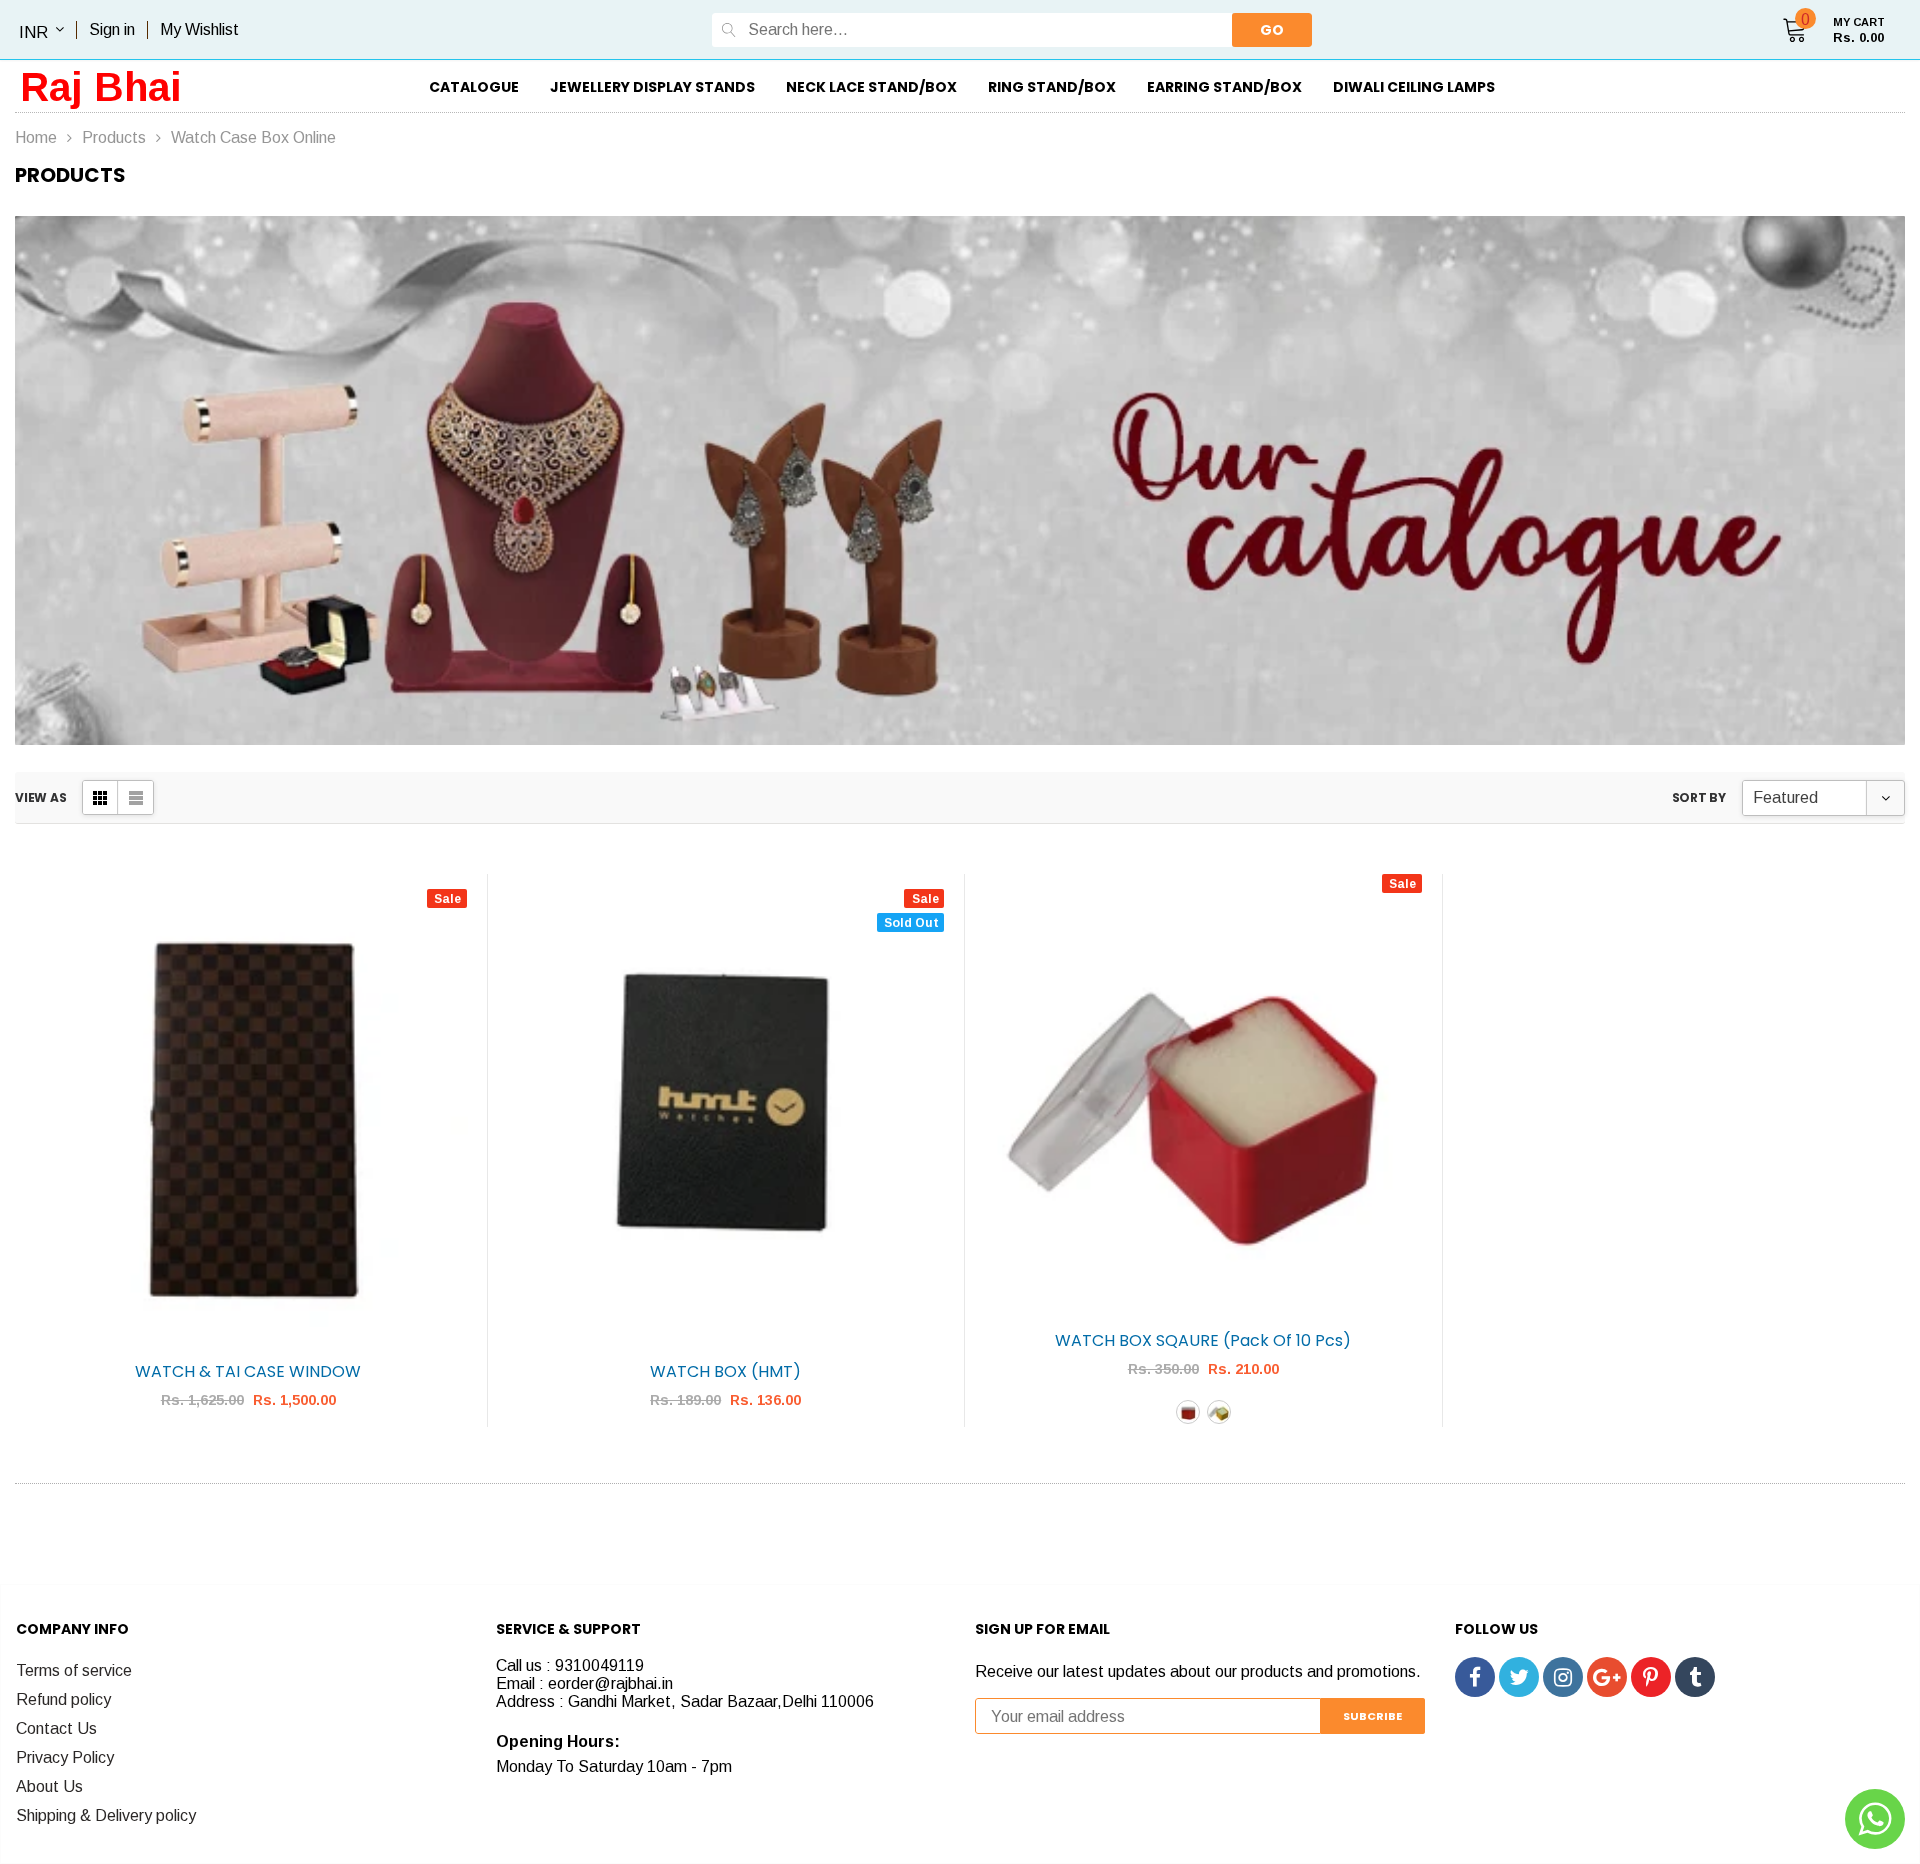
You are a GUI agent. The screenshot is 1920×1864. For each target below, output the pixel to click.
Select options (1203, 1460)
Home (36, 137)
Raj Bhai (101, 87)
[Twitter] (1519, 1677)
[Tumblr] (1695, 1677)
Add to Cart (249, 1460)
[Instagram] (1563, 1677)
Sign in (112, 29)
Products (114, 137)
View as (40, 797)
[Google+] (1607, 1677)
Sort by (1699, 797)
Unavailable (726, 1460)
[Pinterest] (1651, 1677)
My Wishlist (199, 29)
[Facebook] (1475, 1677)
